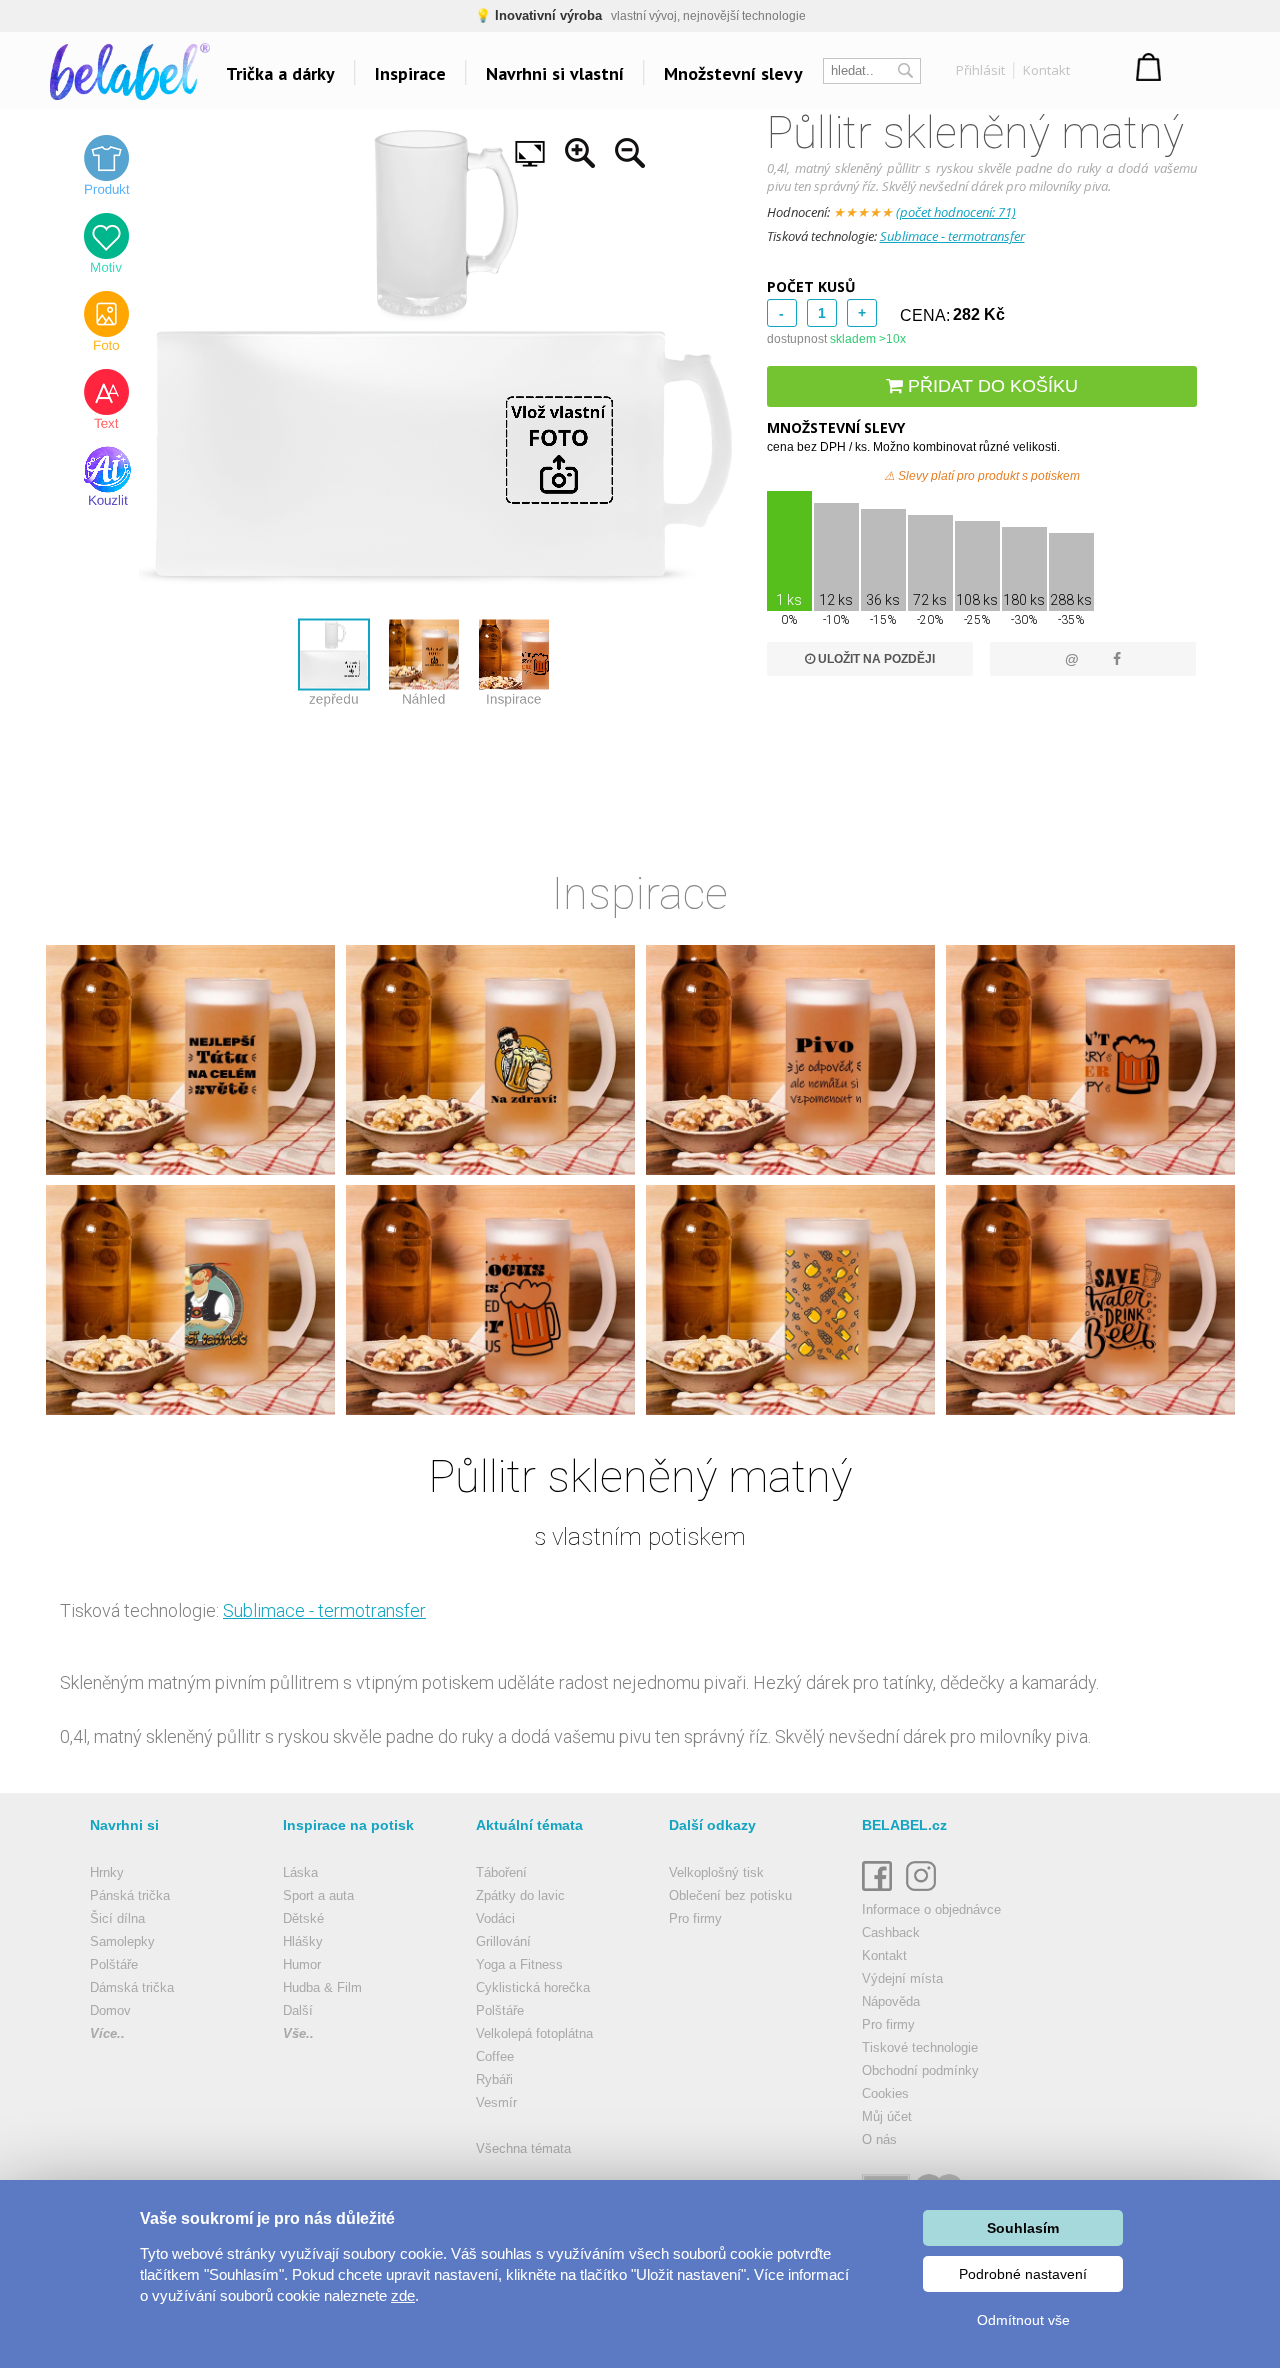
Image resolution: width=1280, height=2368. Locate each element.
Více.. (107, 2033)
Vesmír (496, 2102)
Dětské (303, 1918)
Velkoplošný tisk (716, 1872)
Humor (302, 1964)
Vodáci (495, 1918)
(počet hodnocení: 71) (956, 212)
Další (298, 2010)
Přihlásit (980, 70)
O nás (879, 2139)
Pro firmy (695, 1918)
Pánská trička (130, 1895)
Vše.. (298, 2033)
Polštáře (114, 1964)
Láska (300, 1872)
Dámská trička (132, 1987)
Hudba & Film (322, 1987)
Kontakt (1046, 70)
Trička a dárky (280, 73)
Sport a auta (318, 1895)
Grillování (503, 1941)
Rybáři (494, 2079)
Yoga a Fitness (519, 1964)
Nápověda (891, 2001)
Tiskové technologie (920, 2047)
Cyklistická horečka (533, 1987)
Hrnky (107, 1872)
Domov (110, 2010)
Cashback (891, 1932)
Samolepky (122, 1941)
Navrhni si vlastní (555, 73)
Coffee (495, 2056)
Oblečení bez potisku (730, 1895)
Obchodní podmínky (920, 2070)
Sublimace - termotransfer (952, 236)
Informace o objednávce (931, 1909)
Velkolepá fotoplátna (534, 2033)
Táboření (501, 1872)
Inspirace (410, 73)
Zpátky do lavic (520, 1895)
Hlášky (303, 1941)
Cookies (885, 2093)
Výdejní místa (902, 1978)
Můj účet (887, 2116)
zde (403, 2295)
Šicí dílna (117, 1918)
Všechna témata (523, 2148)
